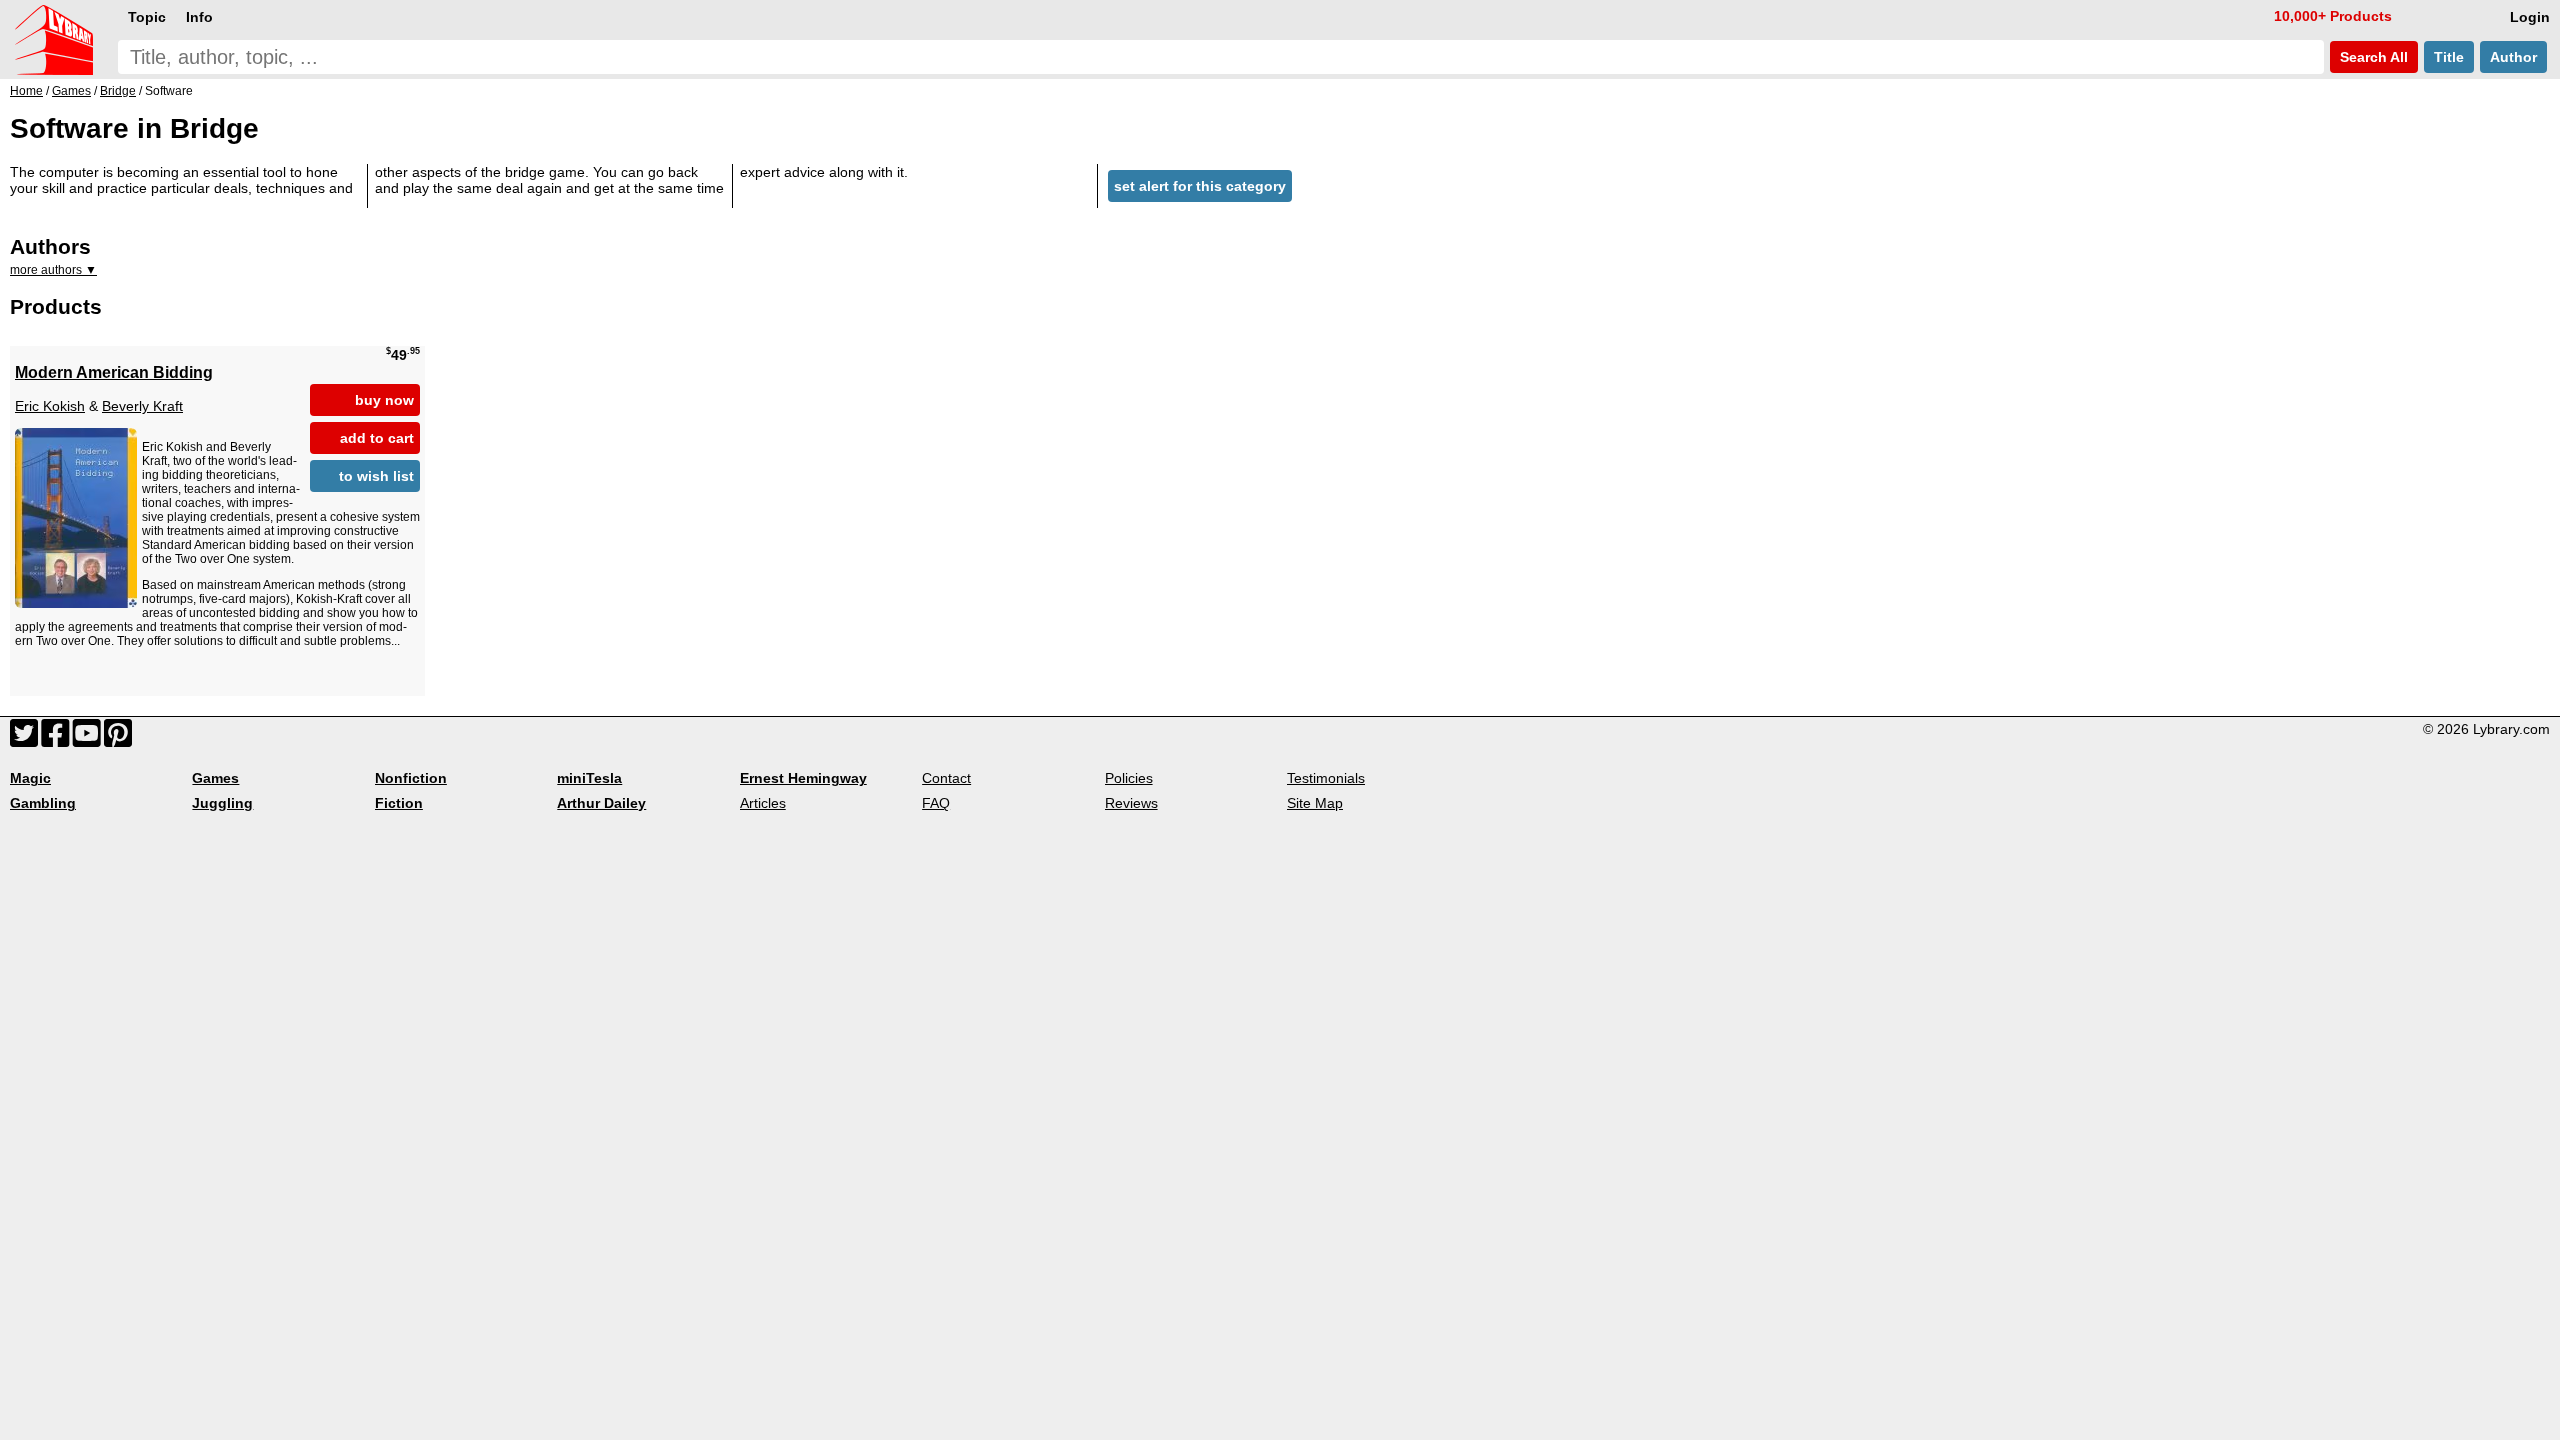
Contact (946, 778)
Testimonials (1326, 778)
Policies (1129, 778)
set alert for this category (1200, 186)
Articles (763, 803)
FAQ (936, 803)
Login (2530, 17)
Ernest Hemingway (803, 778)
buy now (384, 400)
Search (2372, 57)
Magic (30, 778)
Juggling (222, 803)
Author (2513, 57)
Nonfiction (411, 778)
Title (2449, 57)
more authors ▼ (53, 270)
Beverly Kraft (142, 406)
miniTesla (589, 778)
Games (215, 778)
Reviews (1131, 803)
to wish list (376, 476)
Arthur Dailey (601, 803)
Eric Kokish (50, 406)
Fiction (399, 803)
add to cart (377, 438)
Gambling (43, 803)
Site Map (1315, 803)
